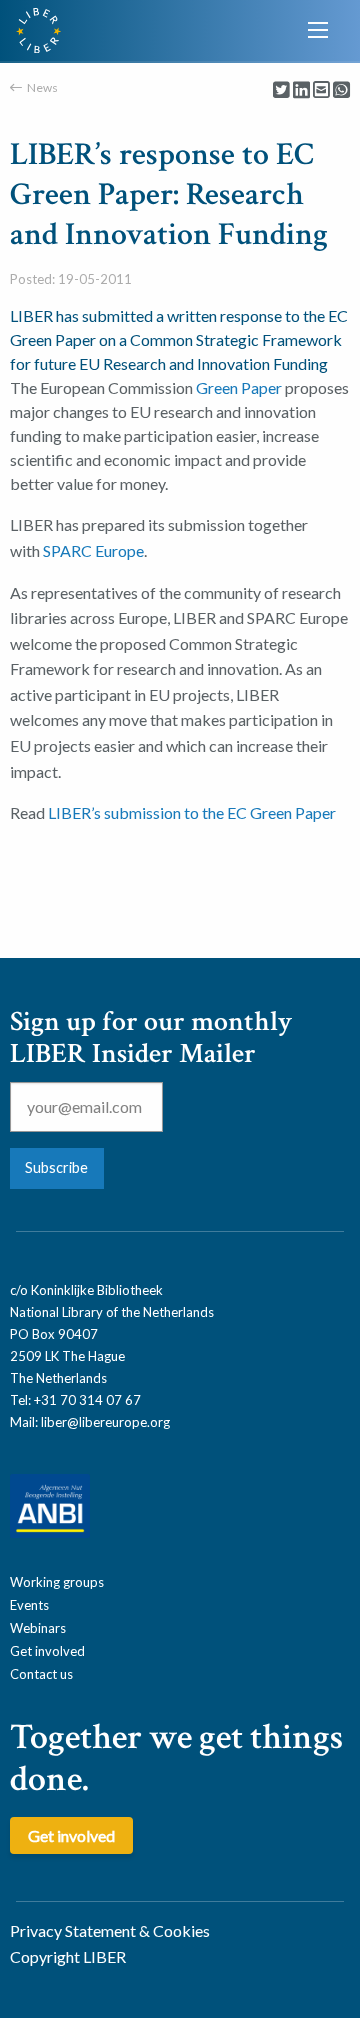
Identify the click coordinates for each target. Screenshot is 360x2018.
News (42, 87)
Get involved (47, 1651)
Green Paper (239, 387)
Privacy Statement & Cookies (110, 1930)
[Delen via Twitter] (281, 90)
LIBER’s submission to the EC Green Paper (192, 812)
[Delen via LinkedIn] (301, 90)
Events (29, 1605)
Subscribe (56, 1167)
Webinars (38, 1628)
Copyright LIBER (68, 1956)
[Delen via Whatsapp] (341, 90)
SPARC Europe (93, 550)
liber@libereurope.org (105, 1422)
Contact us (41, 1674)
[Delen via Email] (321, 90)
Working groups (57, 1582)
